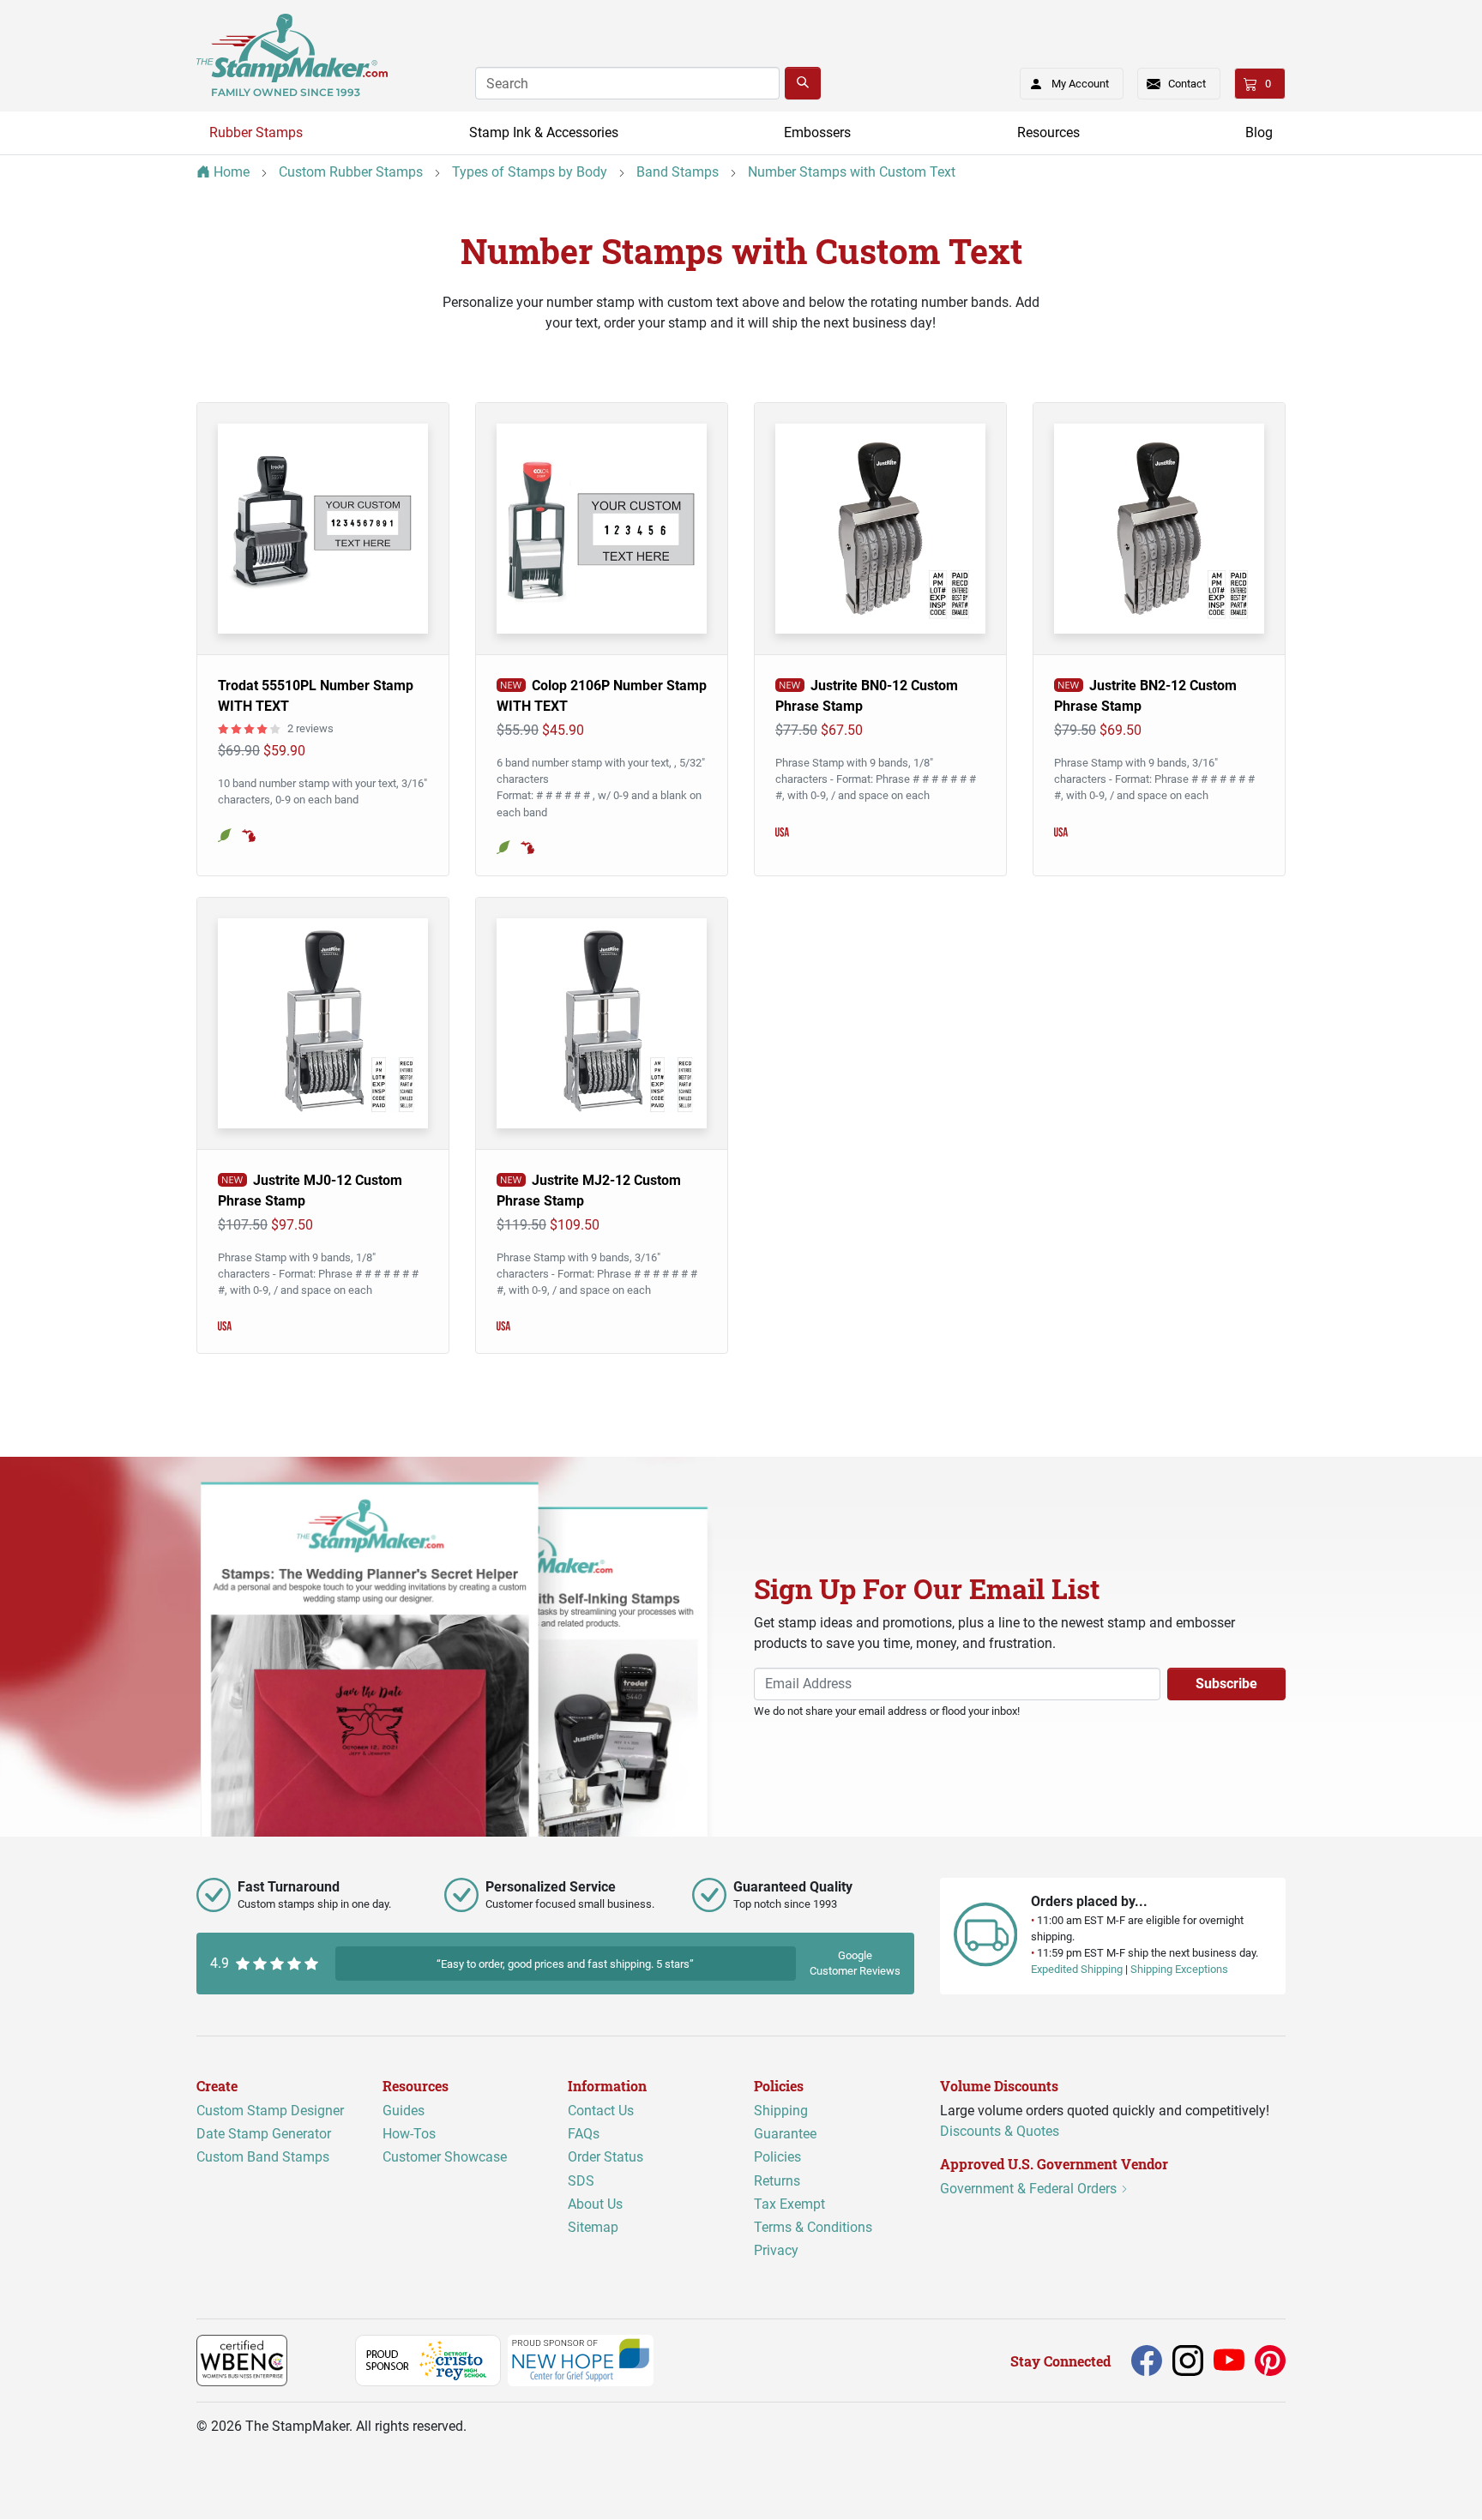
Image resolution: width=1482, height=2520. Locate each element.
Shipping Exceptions (1179, 1970)
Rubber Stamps (256, 132)
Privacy (776, 2250)
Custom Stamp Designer (270, 2111)
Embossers (817, 132)
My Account (1080, 84)
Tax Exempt (789, 2204)
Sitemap (593, 2227)
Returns (777, 2181)
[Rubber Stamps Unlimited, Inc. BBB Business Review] (325, 2360)
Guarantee (785, 2135)
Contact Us (601, 2111)
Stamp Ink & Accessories (544, 132)
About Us (595, 2204)
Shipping (781, 2111)
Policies (777, 2158)
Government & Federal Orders (1030, 2189)
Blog (1259, 132)
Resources (1048, 132)
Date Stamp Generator (264, 2135)
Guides (404, 2111)
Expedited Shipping (1077, 1970)
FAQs (584, 2135)
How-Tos (409, 2135)
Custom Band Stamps (263, 2158)
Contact (1187, 84)
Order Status (605, 2158)
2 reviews (310, 728)
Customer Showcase (445, 2158)
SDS (581, 2181)
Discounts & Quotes (1000, 2131)
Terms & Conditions (813, 2227)
